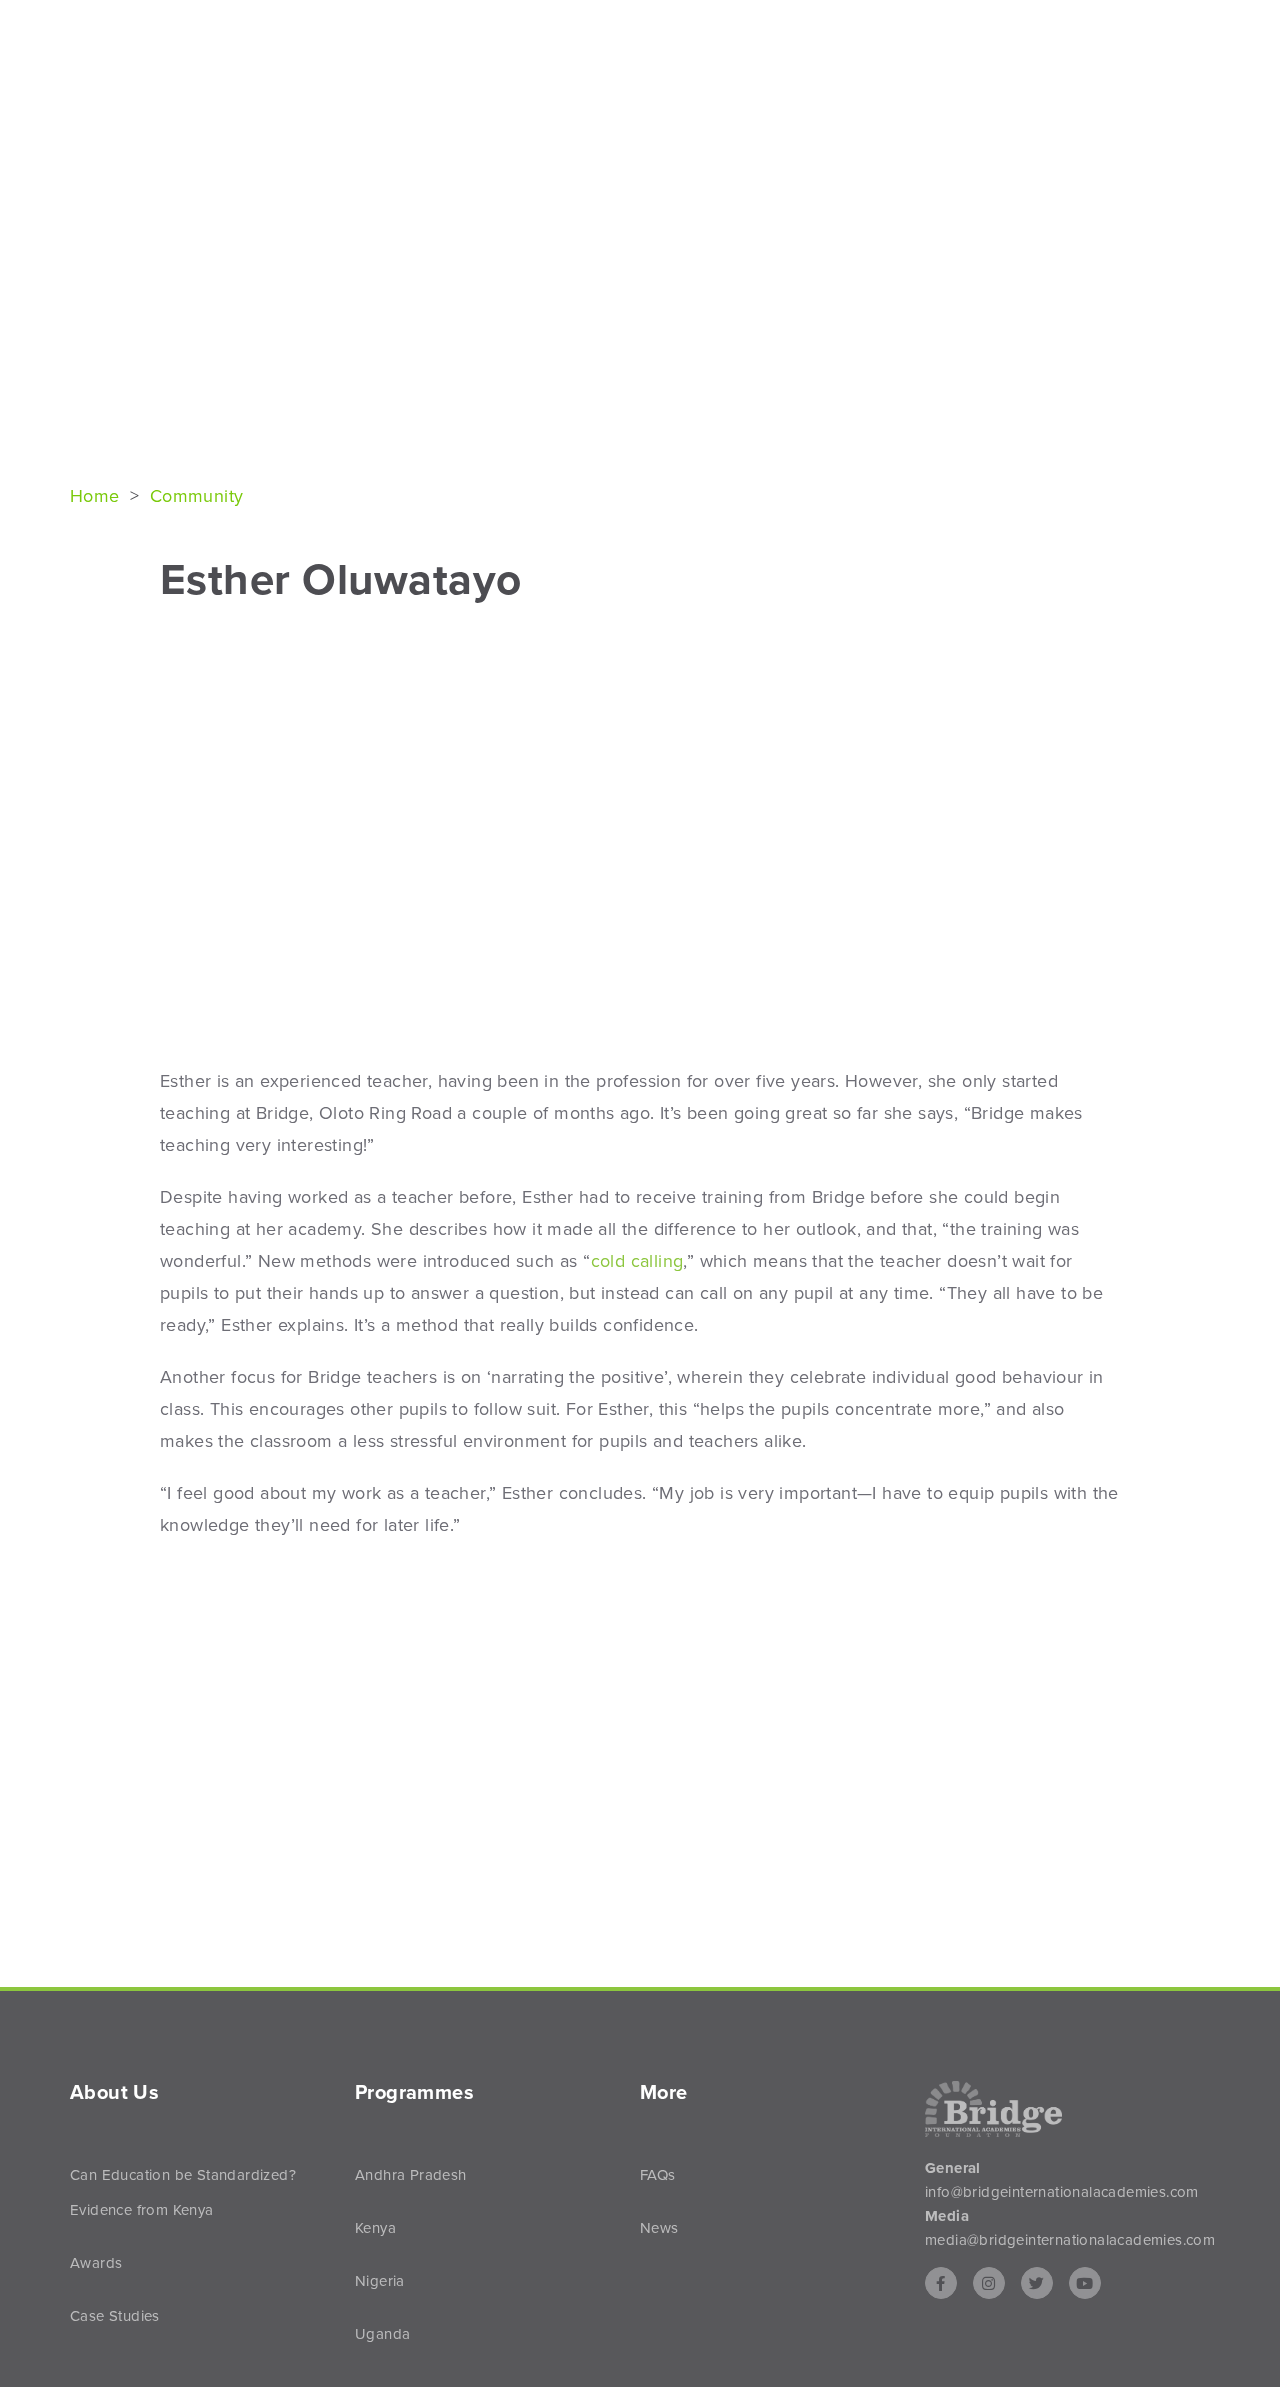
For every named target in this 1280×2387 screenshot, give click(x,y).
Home (97, 496)
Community (197, 496)
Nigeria (380, 2281)
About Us (899, 51)
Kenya (375, 2228)
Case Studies (115, 2316)
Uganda (382, 2334)
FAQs (658, 2175)
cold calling (637, 1261)
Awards (96, 2263)
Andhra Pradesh (411, 2175)
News (1169, 51)
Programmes (1041, 51)
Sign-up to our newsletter (1114, 22)
